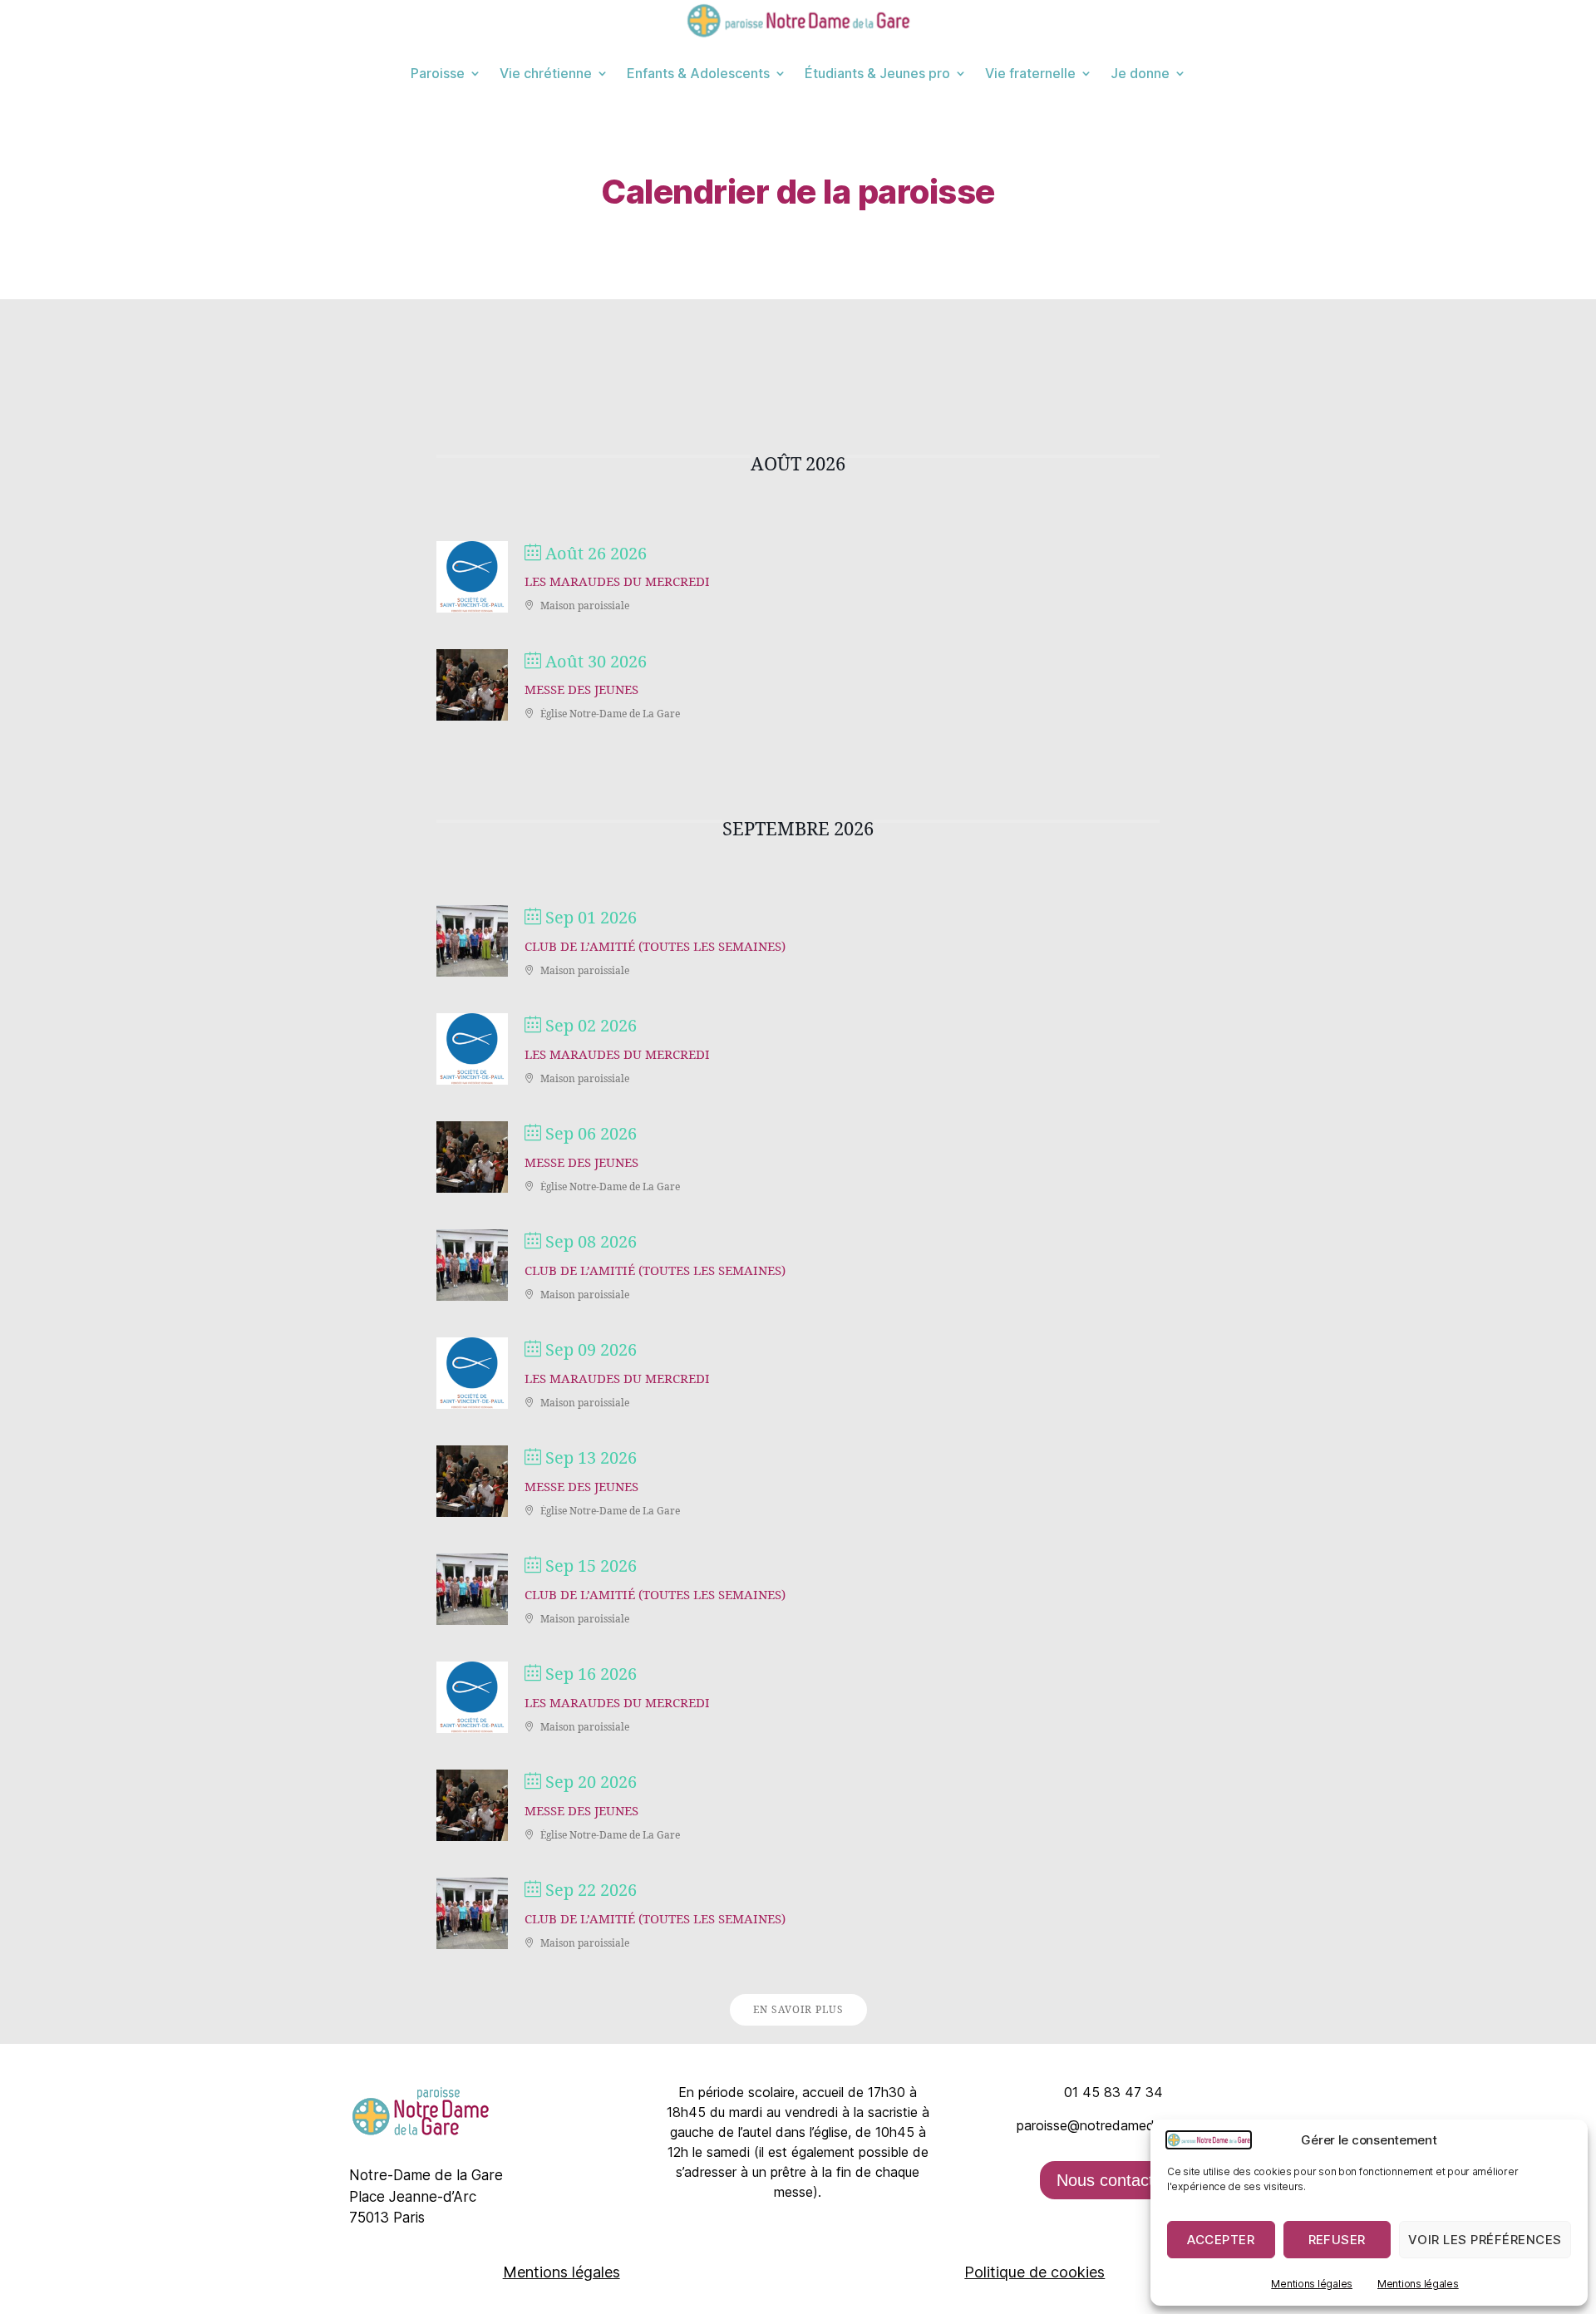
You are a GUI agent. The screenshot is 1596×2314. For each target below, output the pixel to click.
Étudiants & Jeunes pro (877, 73)
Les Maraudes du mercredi (617, 582)
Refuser (1337, 2240)
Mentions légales (1312, 2284)
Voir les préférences (1485, 2240)
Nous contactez (1114, 2180)
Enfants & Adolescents (698, 73)
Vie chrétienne (546, 73)
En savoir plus (798, 2010)
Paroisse (438, 73)
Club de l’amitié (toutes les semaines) (655, 947)
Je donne (1140, 73)
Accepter (1221, 2240)
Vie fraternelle (1030, 73)
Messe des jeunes (581, 690)
